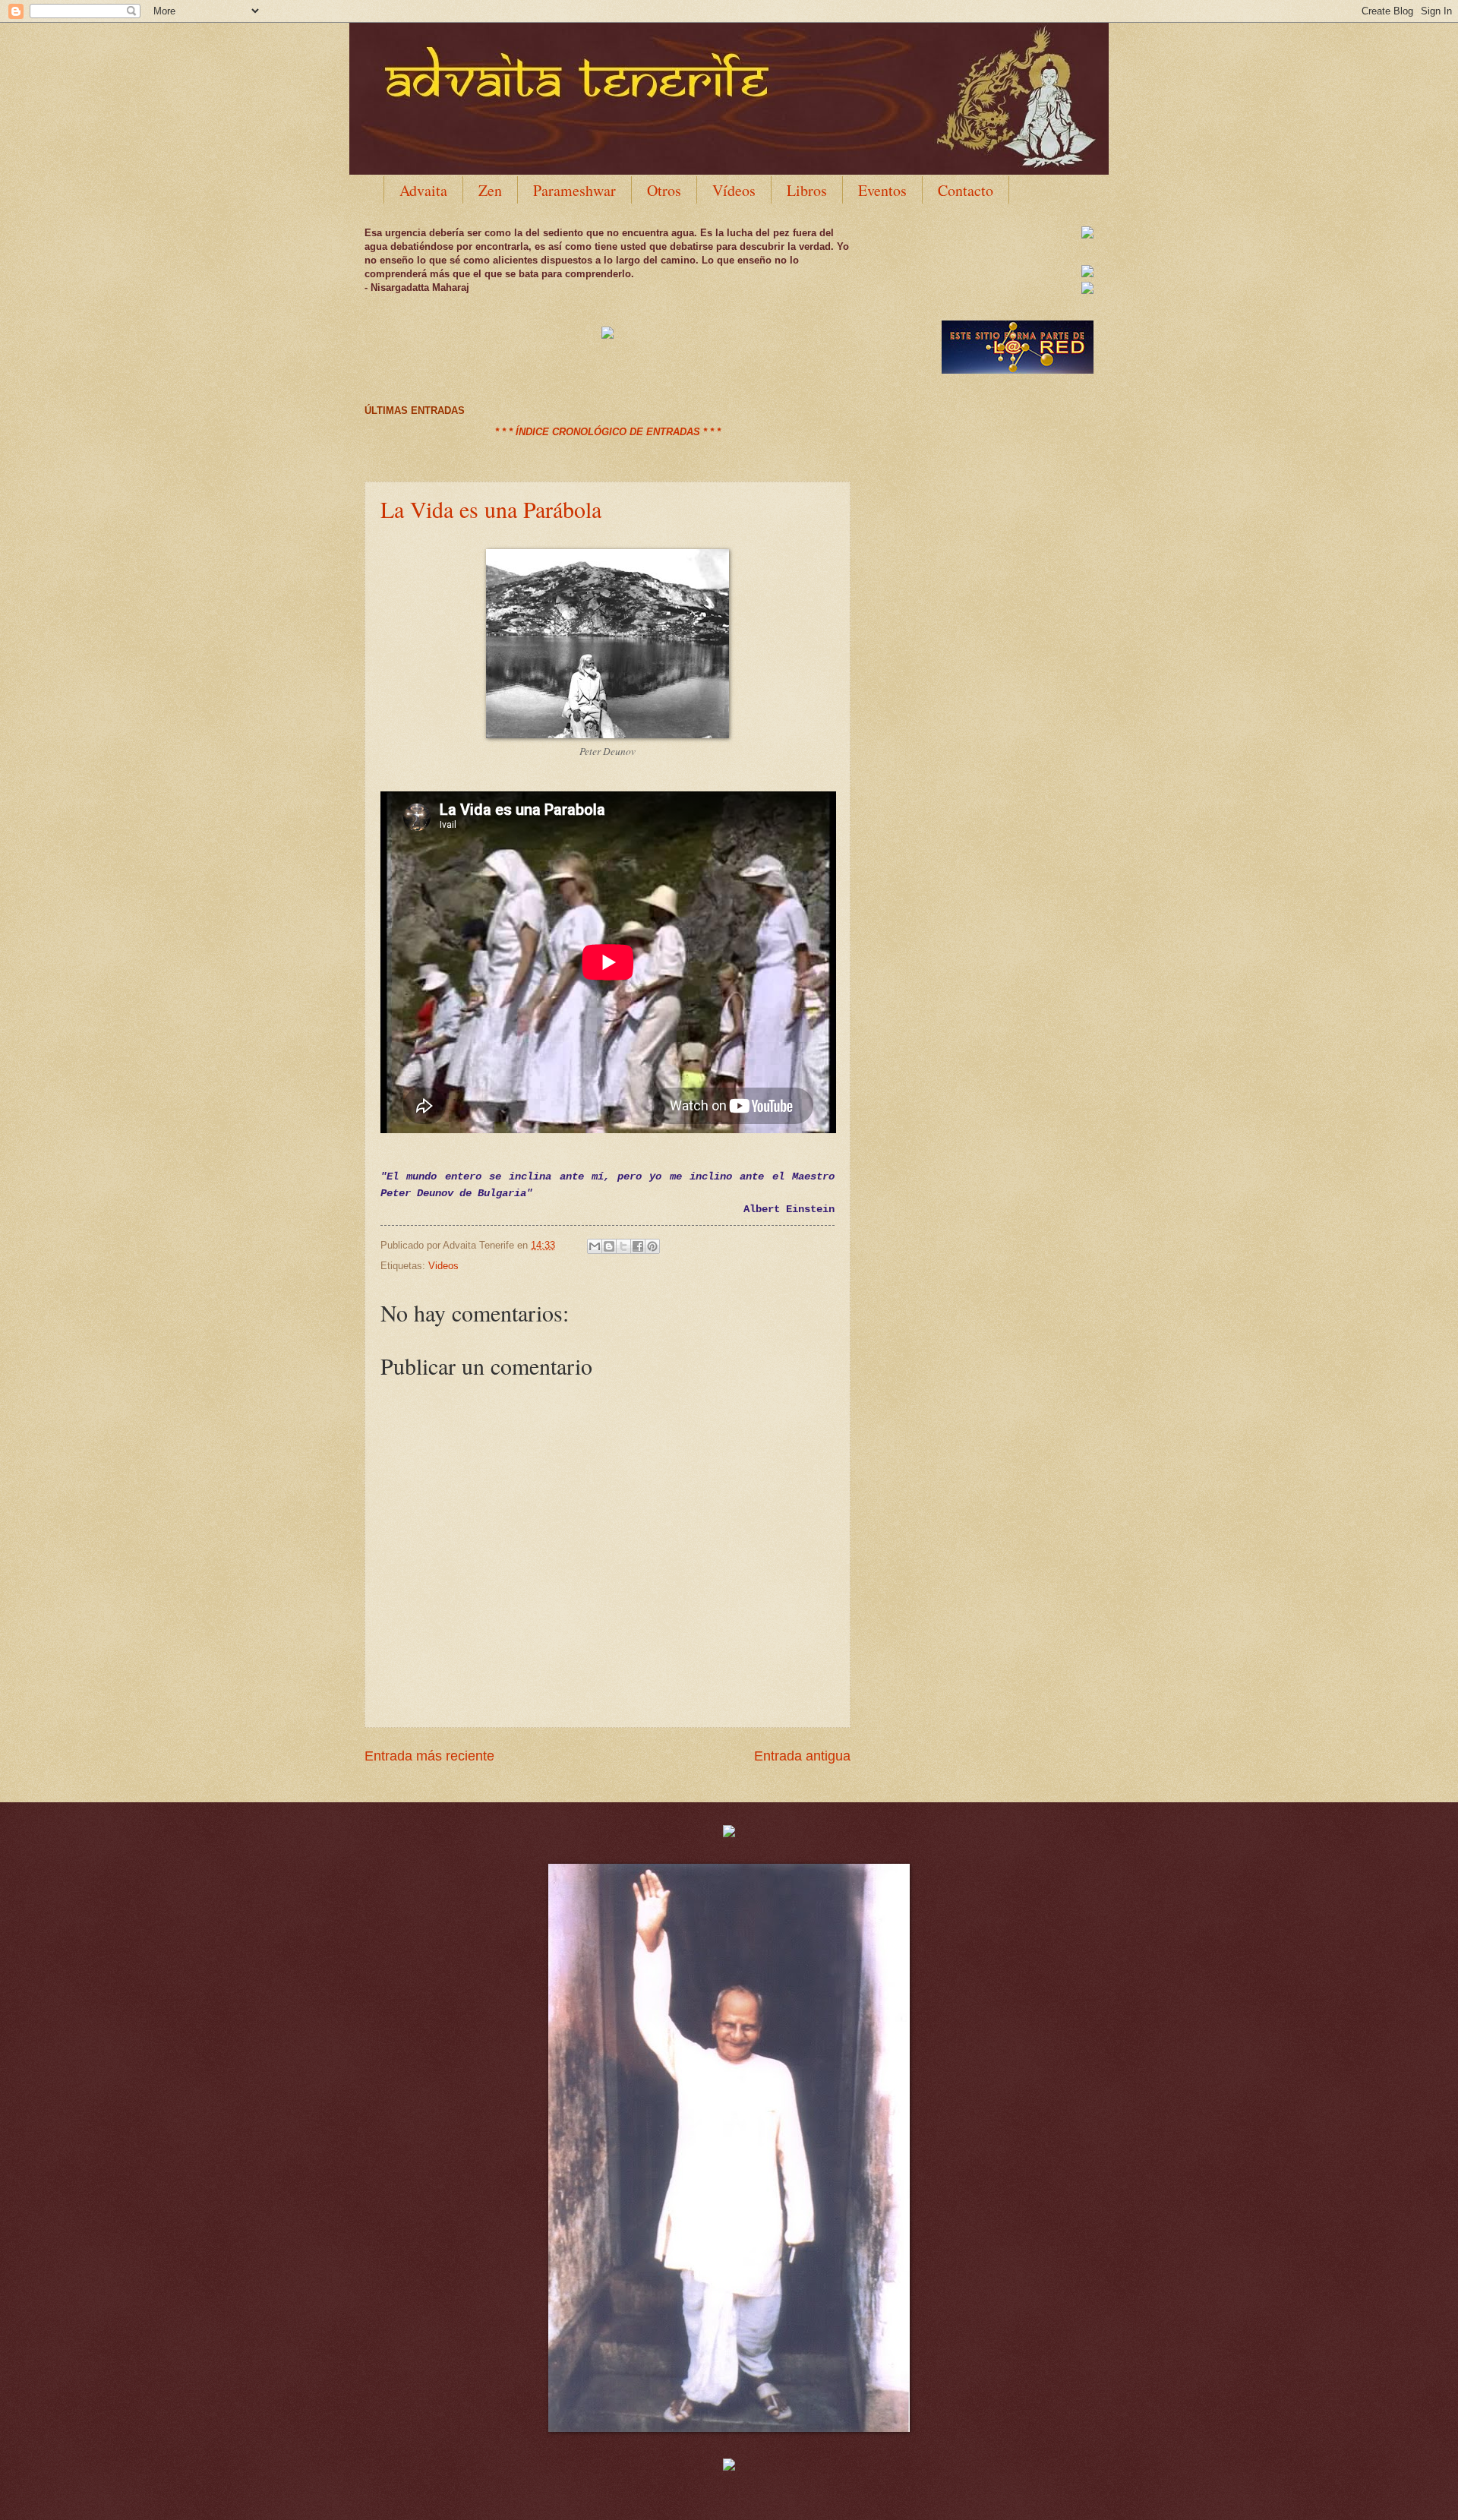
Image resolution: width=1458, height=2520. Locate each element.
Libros (807, 190)
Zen (490, 190)
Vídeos (734, 190)
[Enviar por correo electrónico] (595, 1246)
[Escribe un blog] (609, 1246)
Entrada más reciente (429, 1756)
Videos (443, 1266)
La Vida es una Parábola (491, 509)
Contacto (966, 190)
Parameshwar (574, 190)
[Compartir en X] (623, 1246)
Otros (664, 190)
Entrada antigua (802, 1756)
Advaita (423, 190)
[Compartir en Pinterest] (652, 1246)
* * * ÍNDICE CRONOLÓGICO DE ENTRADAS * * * (608, 432)
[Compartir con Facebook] (638, 1246)
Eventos (882, 190)
